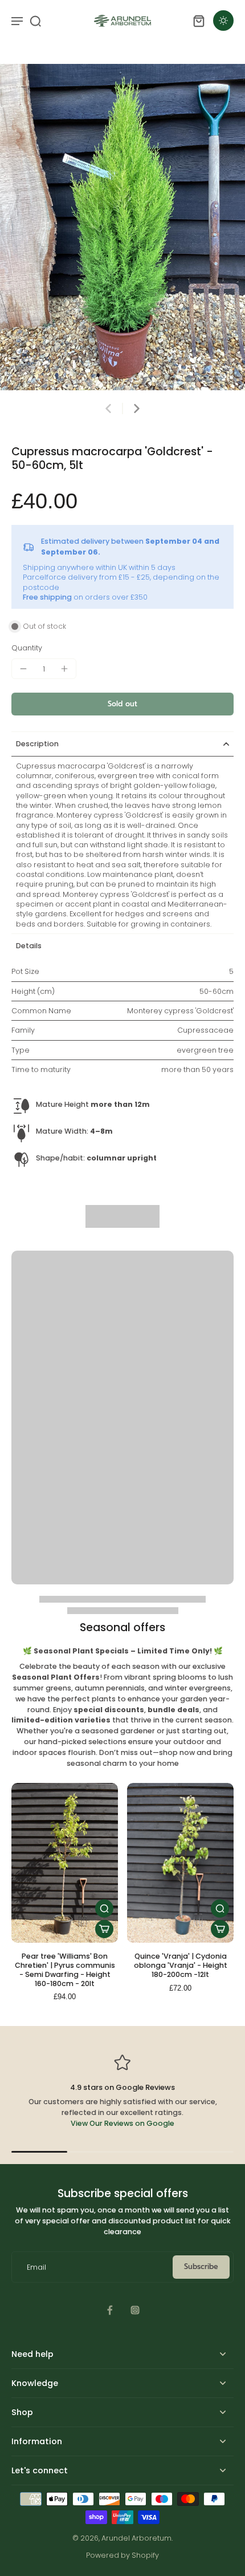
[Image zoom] (122, 227)
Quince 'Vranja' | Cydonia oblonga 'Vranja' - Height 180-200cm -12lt (181, 1965)
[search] (35, 21)
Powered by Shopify (122, 2555)
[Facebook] (110, 2310)
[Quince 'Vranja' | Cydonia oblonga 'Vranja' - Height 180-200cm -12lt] (180, 1863)
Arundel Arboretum (136, 2538)
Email (36, 2267)
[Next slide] (137, 409)
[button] (122, 704)
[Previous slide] (108, 409)
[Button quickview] (104, 1908)
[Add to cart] (104, 1929)
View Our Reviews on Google (122, 2123)
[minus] (23, 669)
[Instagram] (135, 2310)
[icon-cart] (198, 21)
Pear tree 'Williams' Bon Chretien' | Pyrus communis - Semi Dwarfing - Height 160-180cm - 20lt (65, 1970)
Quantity (27, 648)
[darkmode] (223, 21)
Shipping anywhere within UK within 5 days (99, 567)
